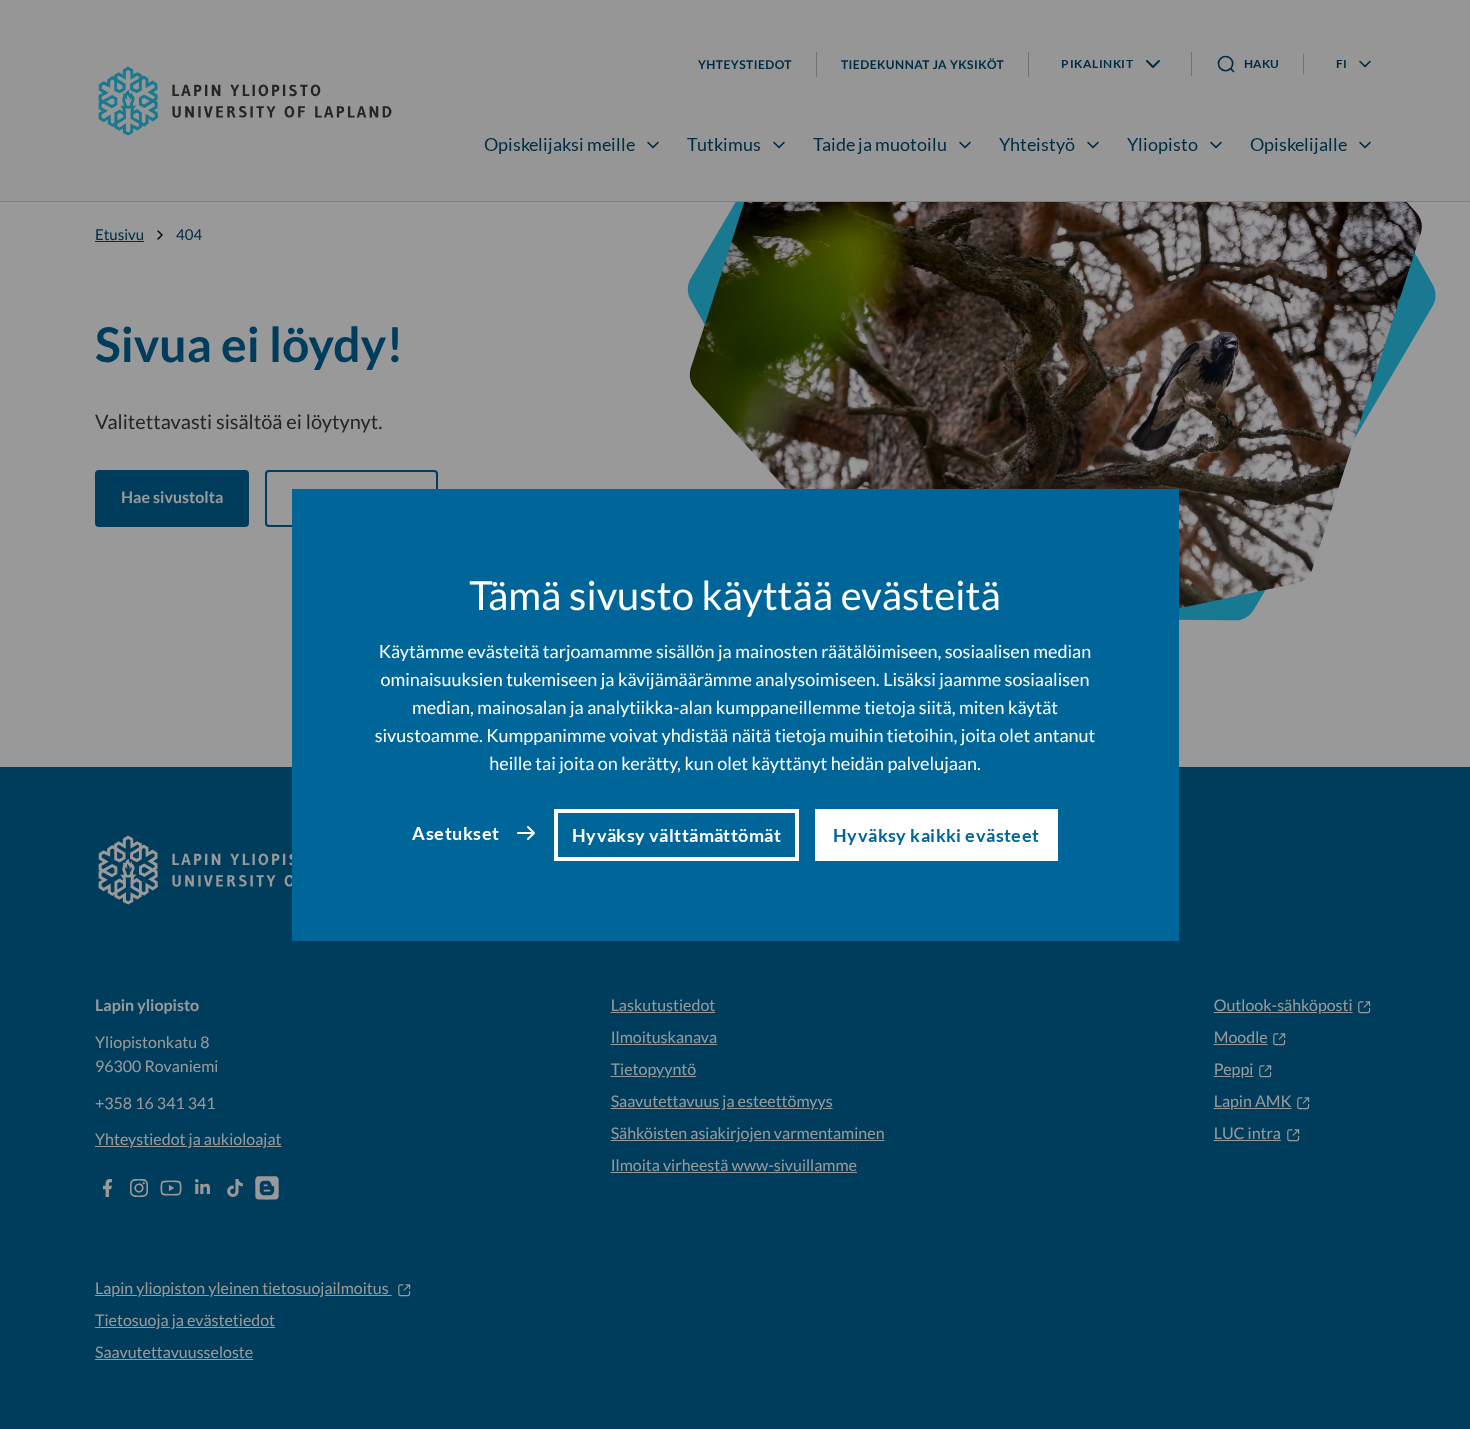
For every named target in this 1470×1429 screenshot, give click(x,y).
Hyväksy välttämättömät (676, 835)
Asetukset (455, 833)
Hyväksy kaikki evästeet (936, 835)
